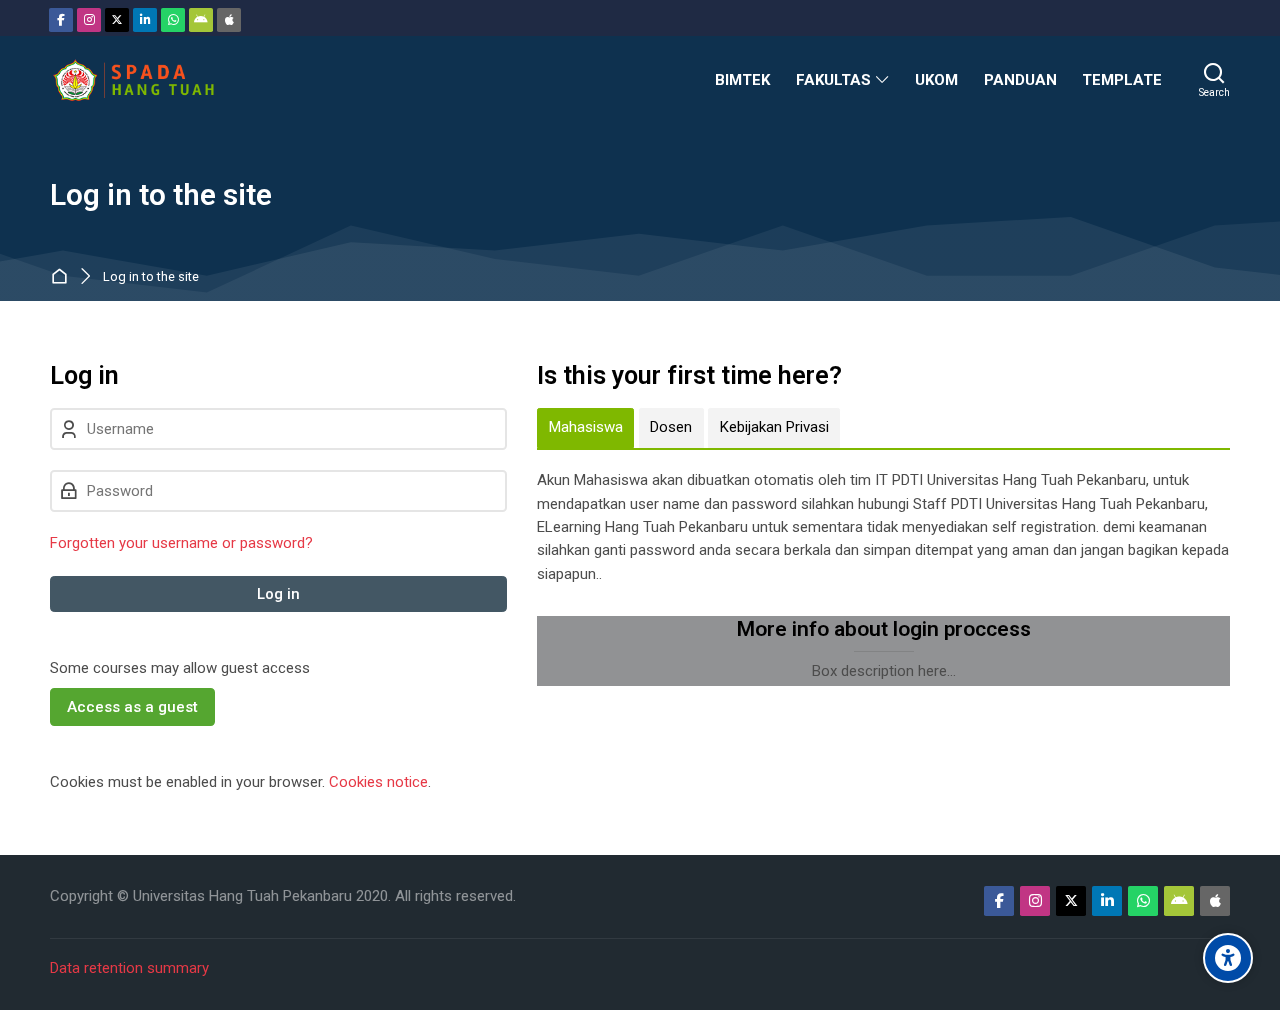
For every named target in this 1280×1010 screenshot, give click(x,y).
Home (63, 277)
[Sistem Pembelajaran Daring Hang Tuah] (133, 80)
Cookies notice (378, 782)
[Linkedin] (145, 20)
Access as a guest (132, 707)
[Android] (201, 20)
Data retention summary (129, 968)
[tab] (585, 428)
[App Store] (229, 20)
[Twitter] (117, 20)
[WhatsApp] (173, 20)
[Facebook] (61, 20)
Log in (278, 594)
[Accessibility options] (1228, 958)
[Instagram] (89, 20)
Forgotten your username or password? (181, 543)
